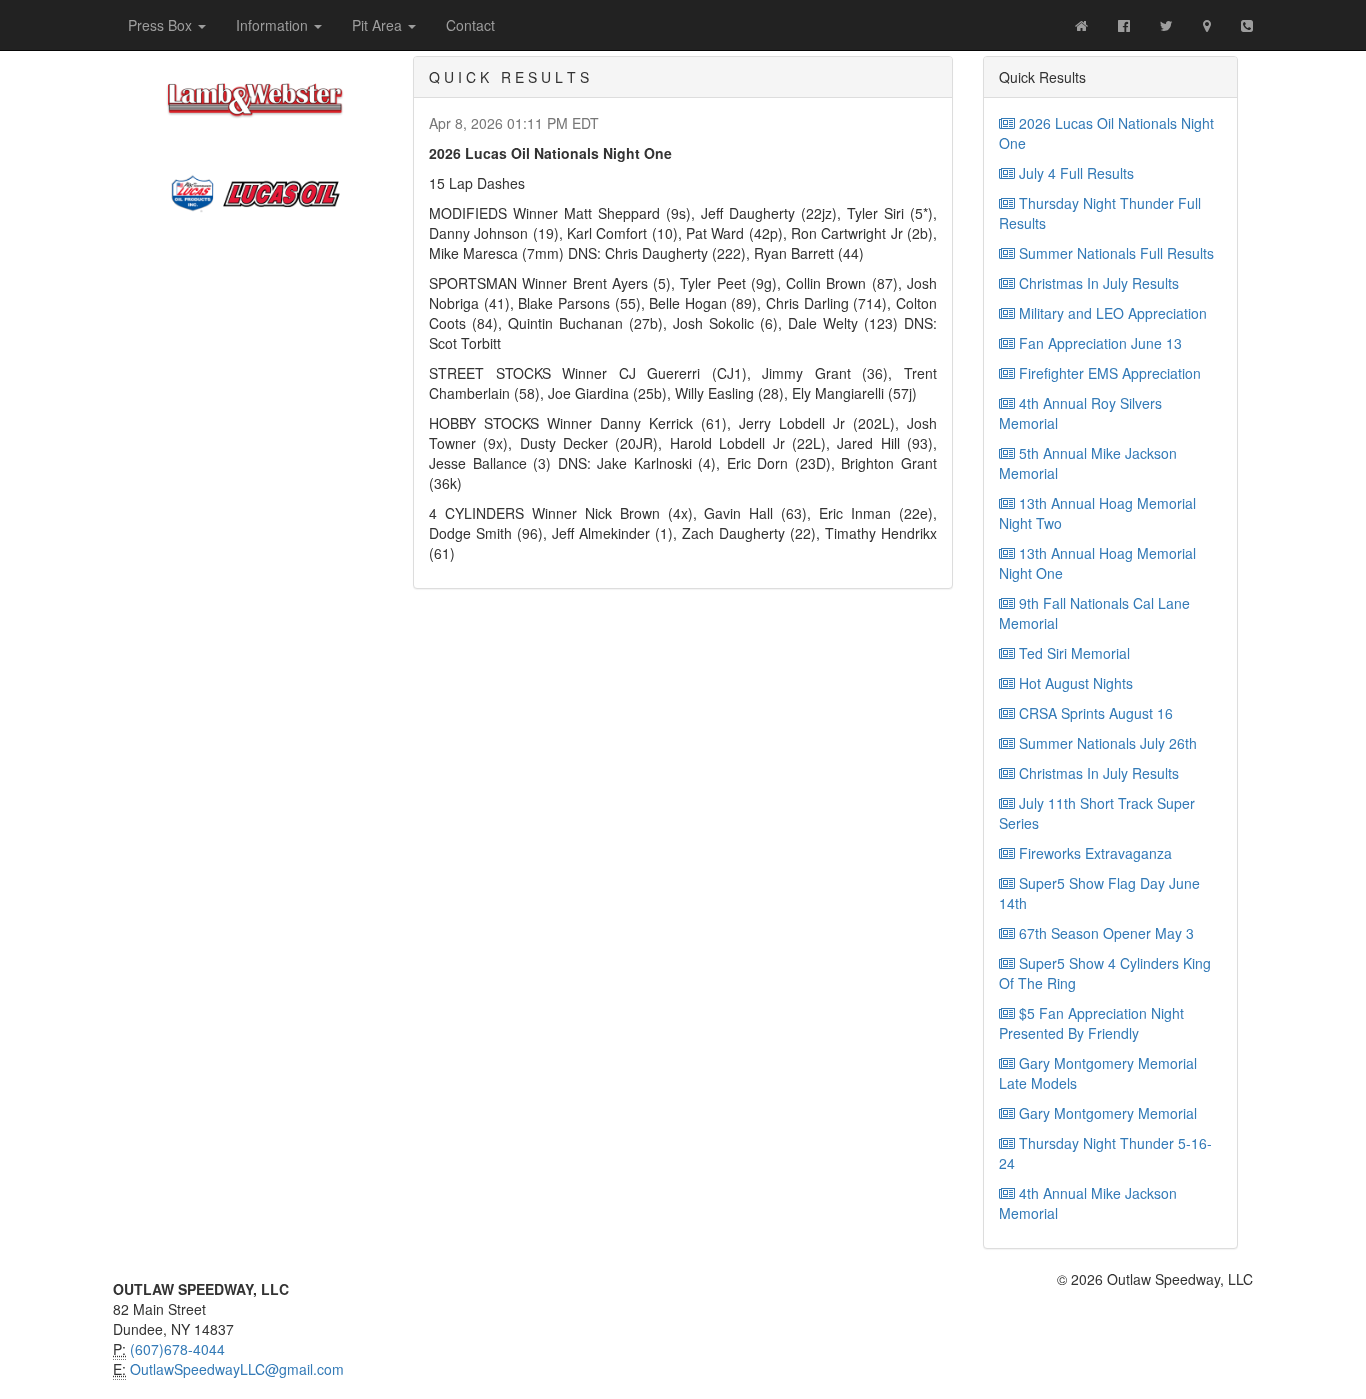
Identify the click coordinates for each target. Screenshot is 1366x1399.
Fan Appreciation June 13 (1098, 343)
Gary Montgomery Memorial (1106, 1113)
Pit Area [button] (379, 25)
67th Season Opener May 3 (1104, 933)
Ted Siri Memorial (1072, 653)
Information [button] (274, 25)
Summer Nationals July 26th (1106, 743)
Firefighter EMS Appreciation (1108, 373)
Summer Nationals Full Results (1114, 253)
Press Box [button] (162, 25)
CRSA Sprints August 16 (1094, 713)
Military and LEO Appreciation (1111, 313)
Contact (470, 25)
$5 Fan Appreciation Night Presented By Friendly (1091, 1023)
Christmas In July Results (1097, 283)
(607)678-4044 (177, 1349)
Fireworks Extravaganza (1093, 853)
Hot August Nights (1074, 683)
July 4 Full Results (1074, 173)
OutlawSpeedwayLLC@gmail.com (237, 1369)
